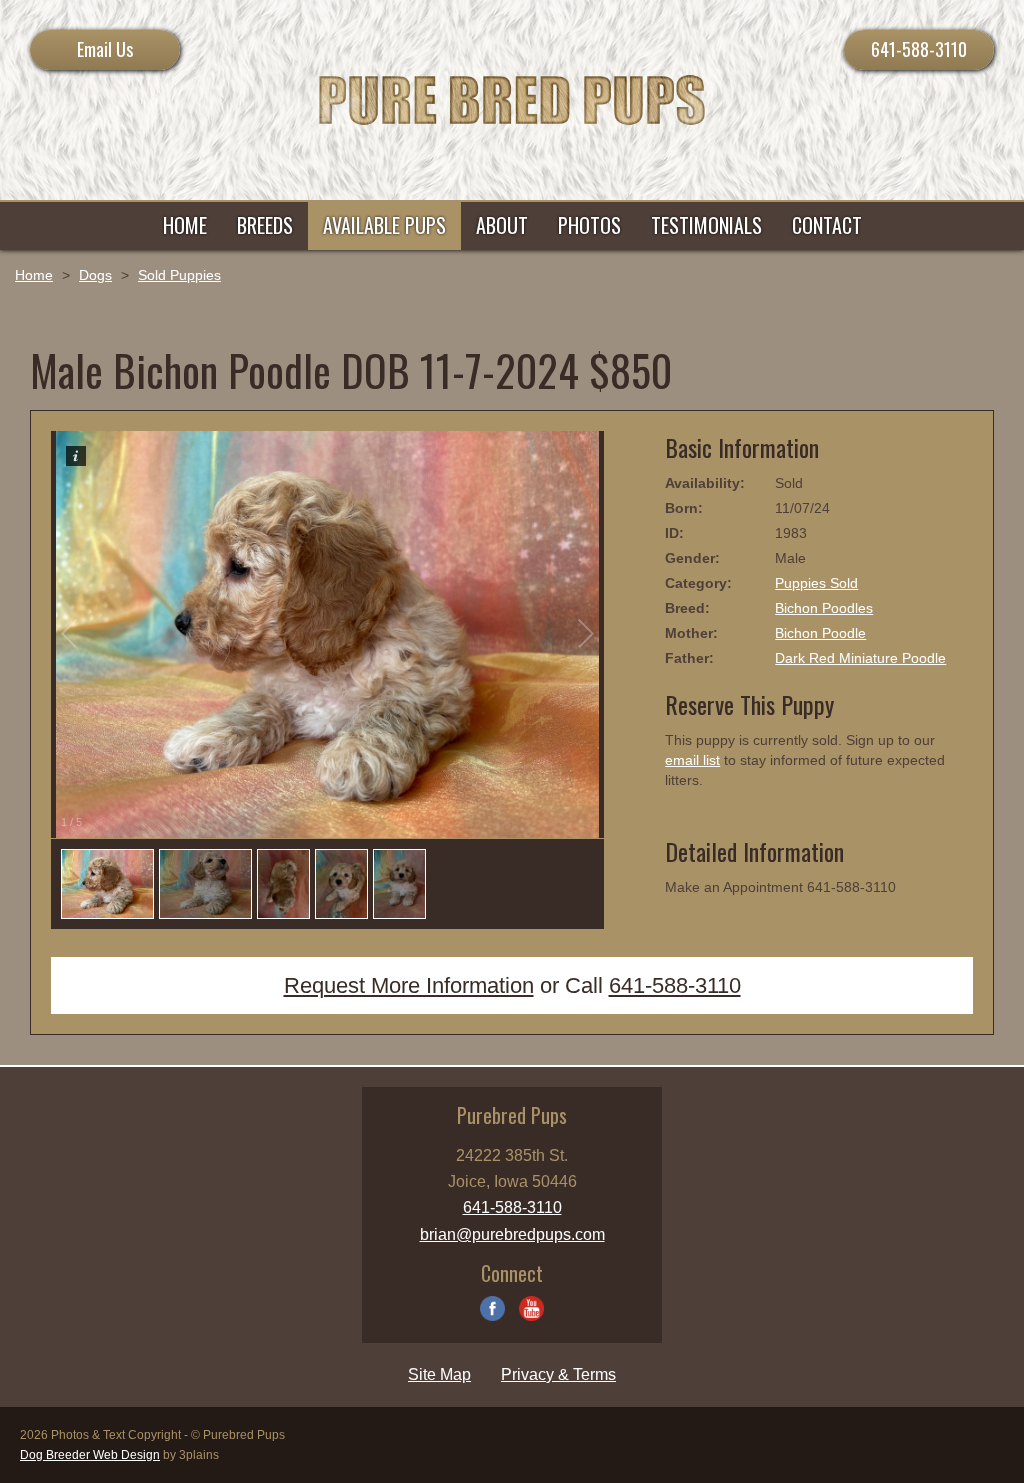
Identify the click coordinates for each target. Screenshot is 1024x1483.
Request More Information (409, 985)
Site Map (439, 1374)
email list (692, 760)
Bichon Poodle (820, 633)
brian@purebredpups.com (512, 1234)
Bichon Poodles (824, 608)
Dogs (95, 275)
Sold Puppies (179, 275)
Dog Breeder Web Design (90, 1455)
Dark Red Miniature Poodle (860, 658)
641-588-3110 (919, 49)
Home (34, 275)
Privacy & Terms (558, 1374)
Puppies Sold (816, 583)
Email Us (105, 49)
